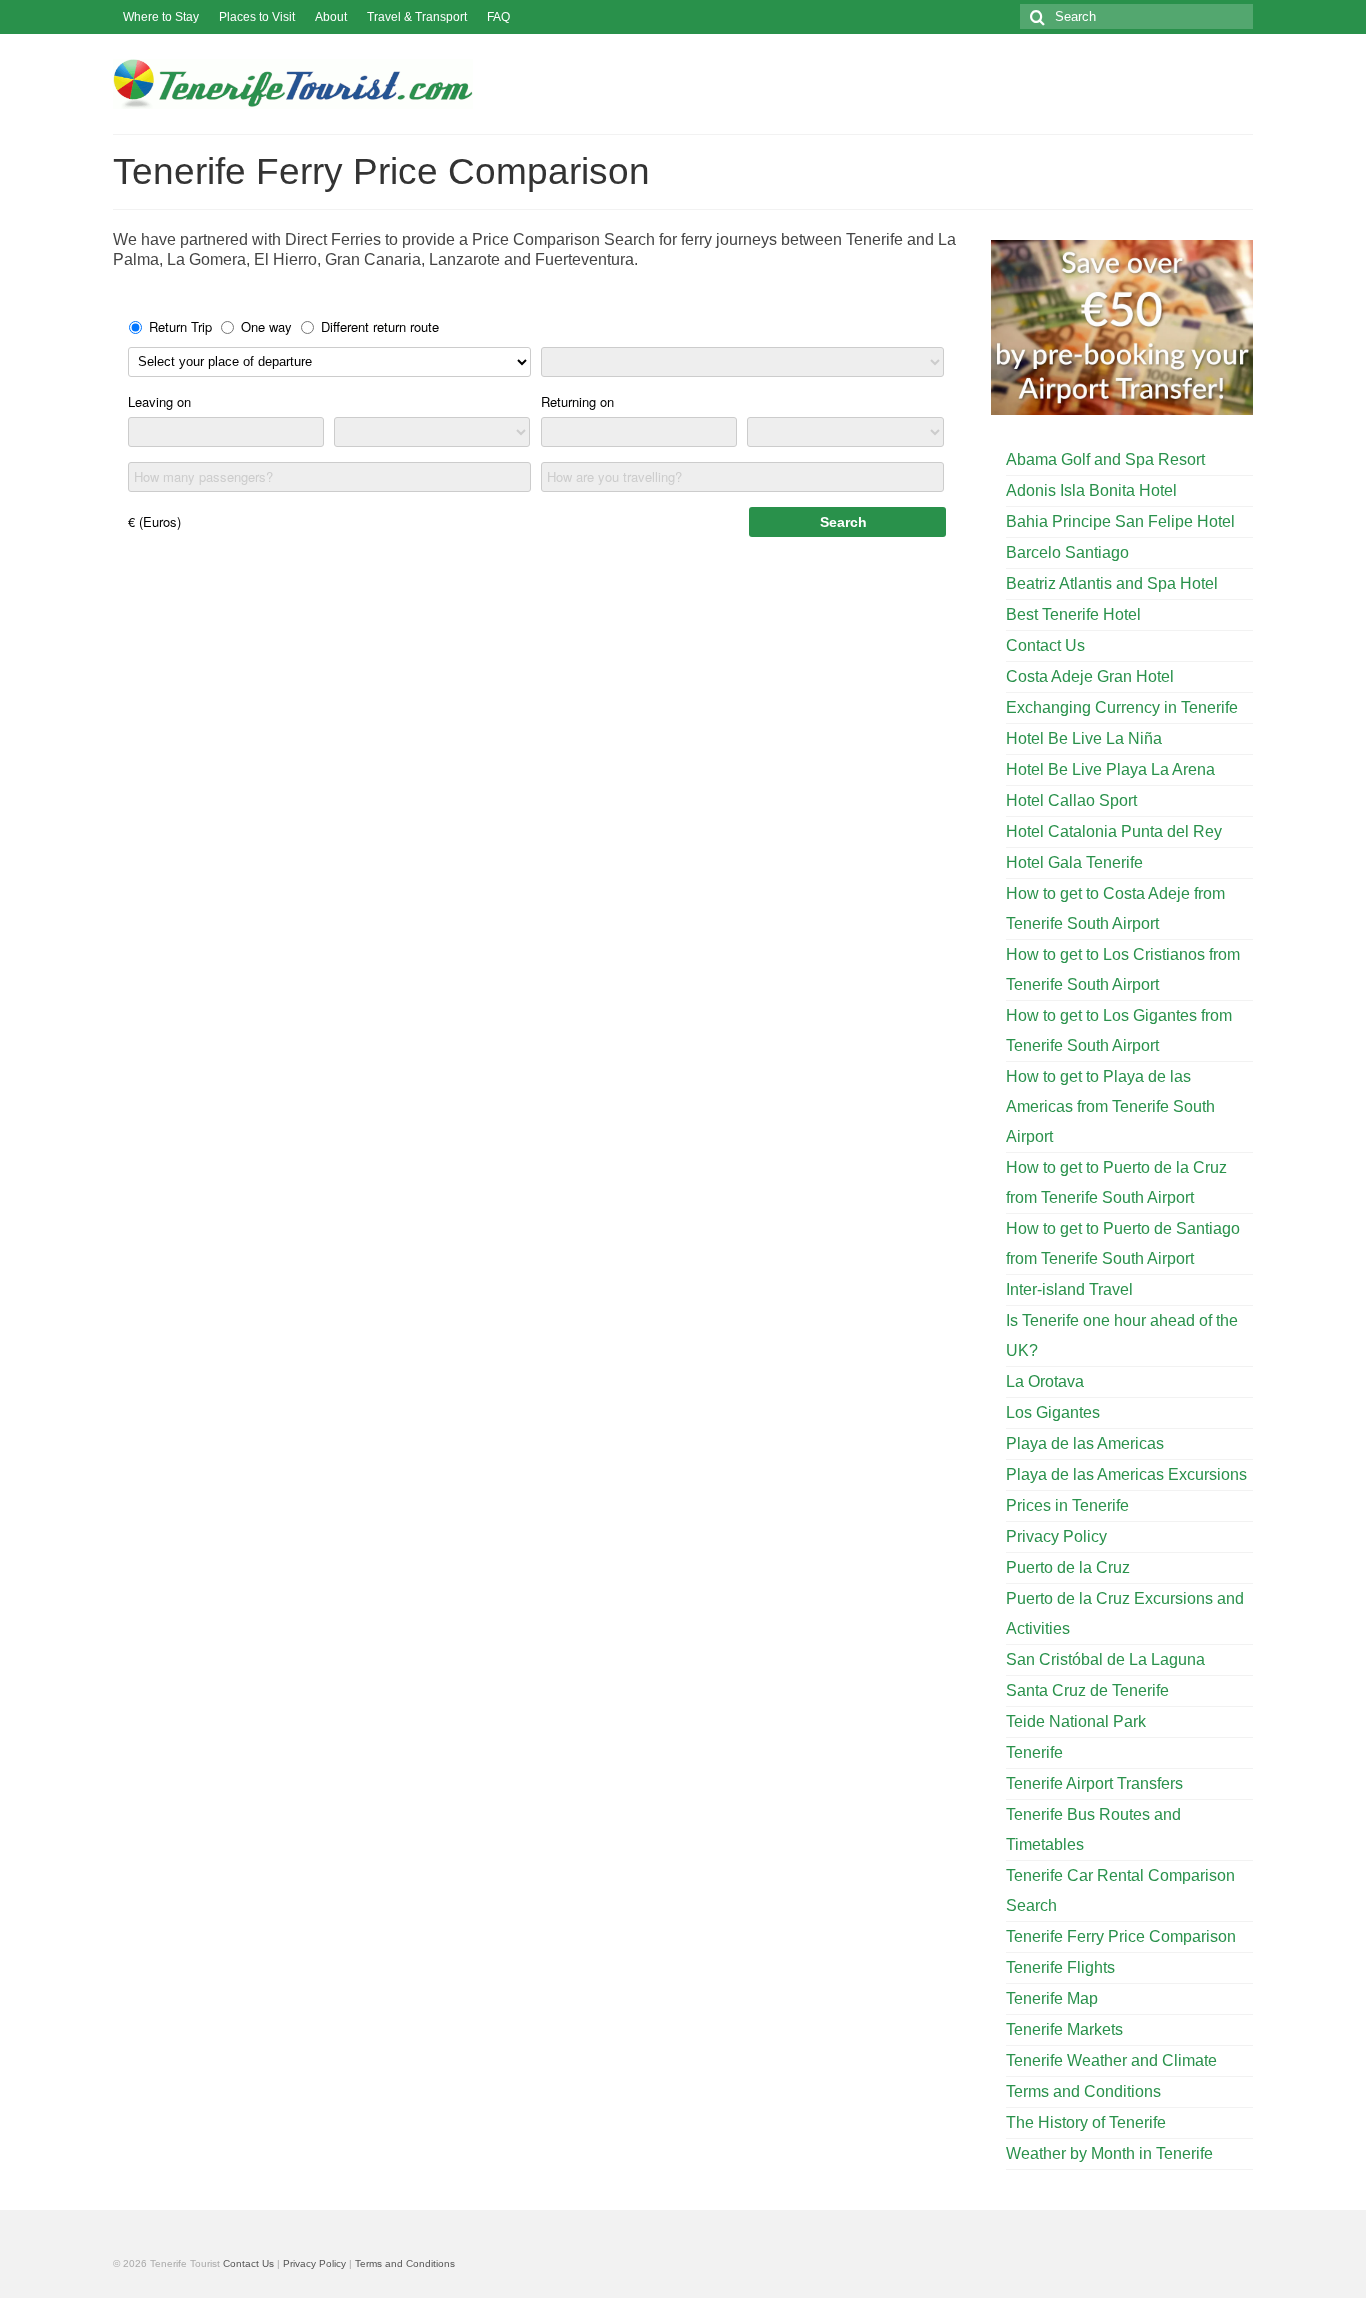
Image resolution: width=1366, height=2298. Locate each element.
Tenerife (1034, 1752)
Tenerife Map (1052, 1998)
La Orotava (1045, 1381)
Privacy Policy (1056, 1536)
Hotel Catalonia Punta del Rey (1114, 831)
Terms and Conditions (1083, 2091)
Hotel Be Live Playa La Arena (1110, 769)
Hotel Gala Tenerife (1074, 862)
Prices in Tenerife (1067, 1505)
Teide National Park (1076, 1721)
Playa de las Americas (1085, 1443)
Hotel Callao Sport (1071, 800)
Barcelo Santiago (1067, 552)
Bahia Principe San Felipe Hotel (1120, 521)
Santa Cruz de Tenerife (1087, 1690)
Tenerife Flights (1060, 1967)
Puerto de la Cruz (1068, 1567)
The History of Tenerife (1086, 2122)
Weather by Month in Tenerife (1109, 2153)
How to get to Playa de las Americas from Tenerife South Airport (1110, 1106)
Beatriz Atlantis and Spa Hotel (1112, 583)
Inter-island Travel (1069, 1289)
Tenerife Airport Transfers (1094, 1783)
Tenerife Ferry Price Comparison (1121, 1936)
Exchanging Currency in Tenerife (1122, 707)
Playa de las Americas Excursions (1126, 1474)
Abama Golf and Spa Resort (1105, 459)
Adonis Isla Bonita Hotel (1091, 490)
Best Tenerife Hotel (1073, 614)
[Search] (1035, 16)
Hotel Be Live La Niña (1084, 738)
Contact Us (1045, 645)
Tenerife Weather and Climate (1111, 2060)
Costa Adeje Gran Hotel (1090, 676)
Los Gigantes (1053, 1412)
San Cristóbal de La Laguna (1105, 1659)
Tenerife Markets (1064, 2029)
